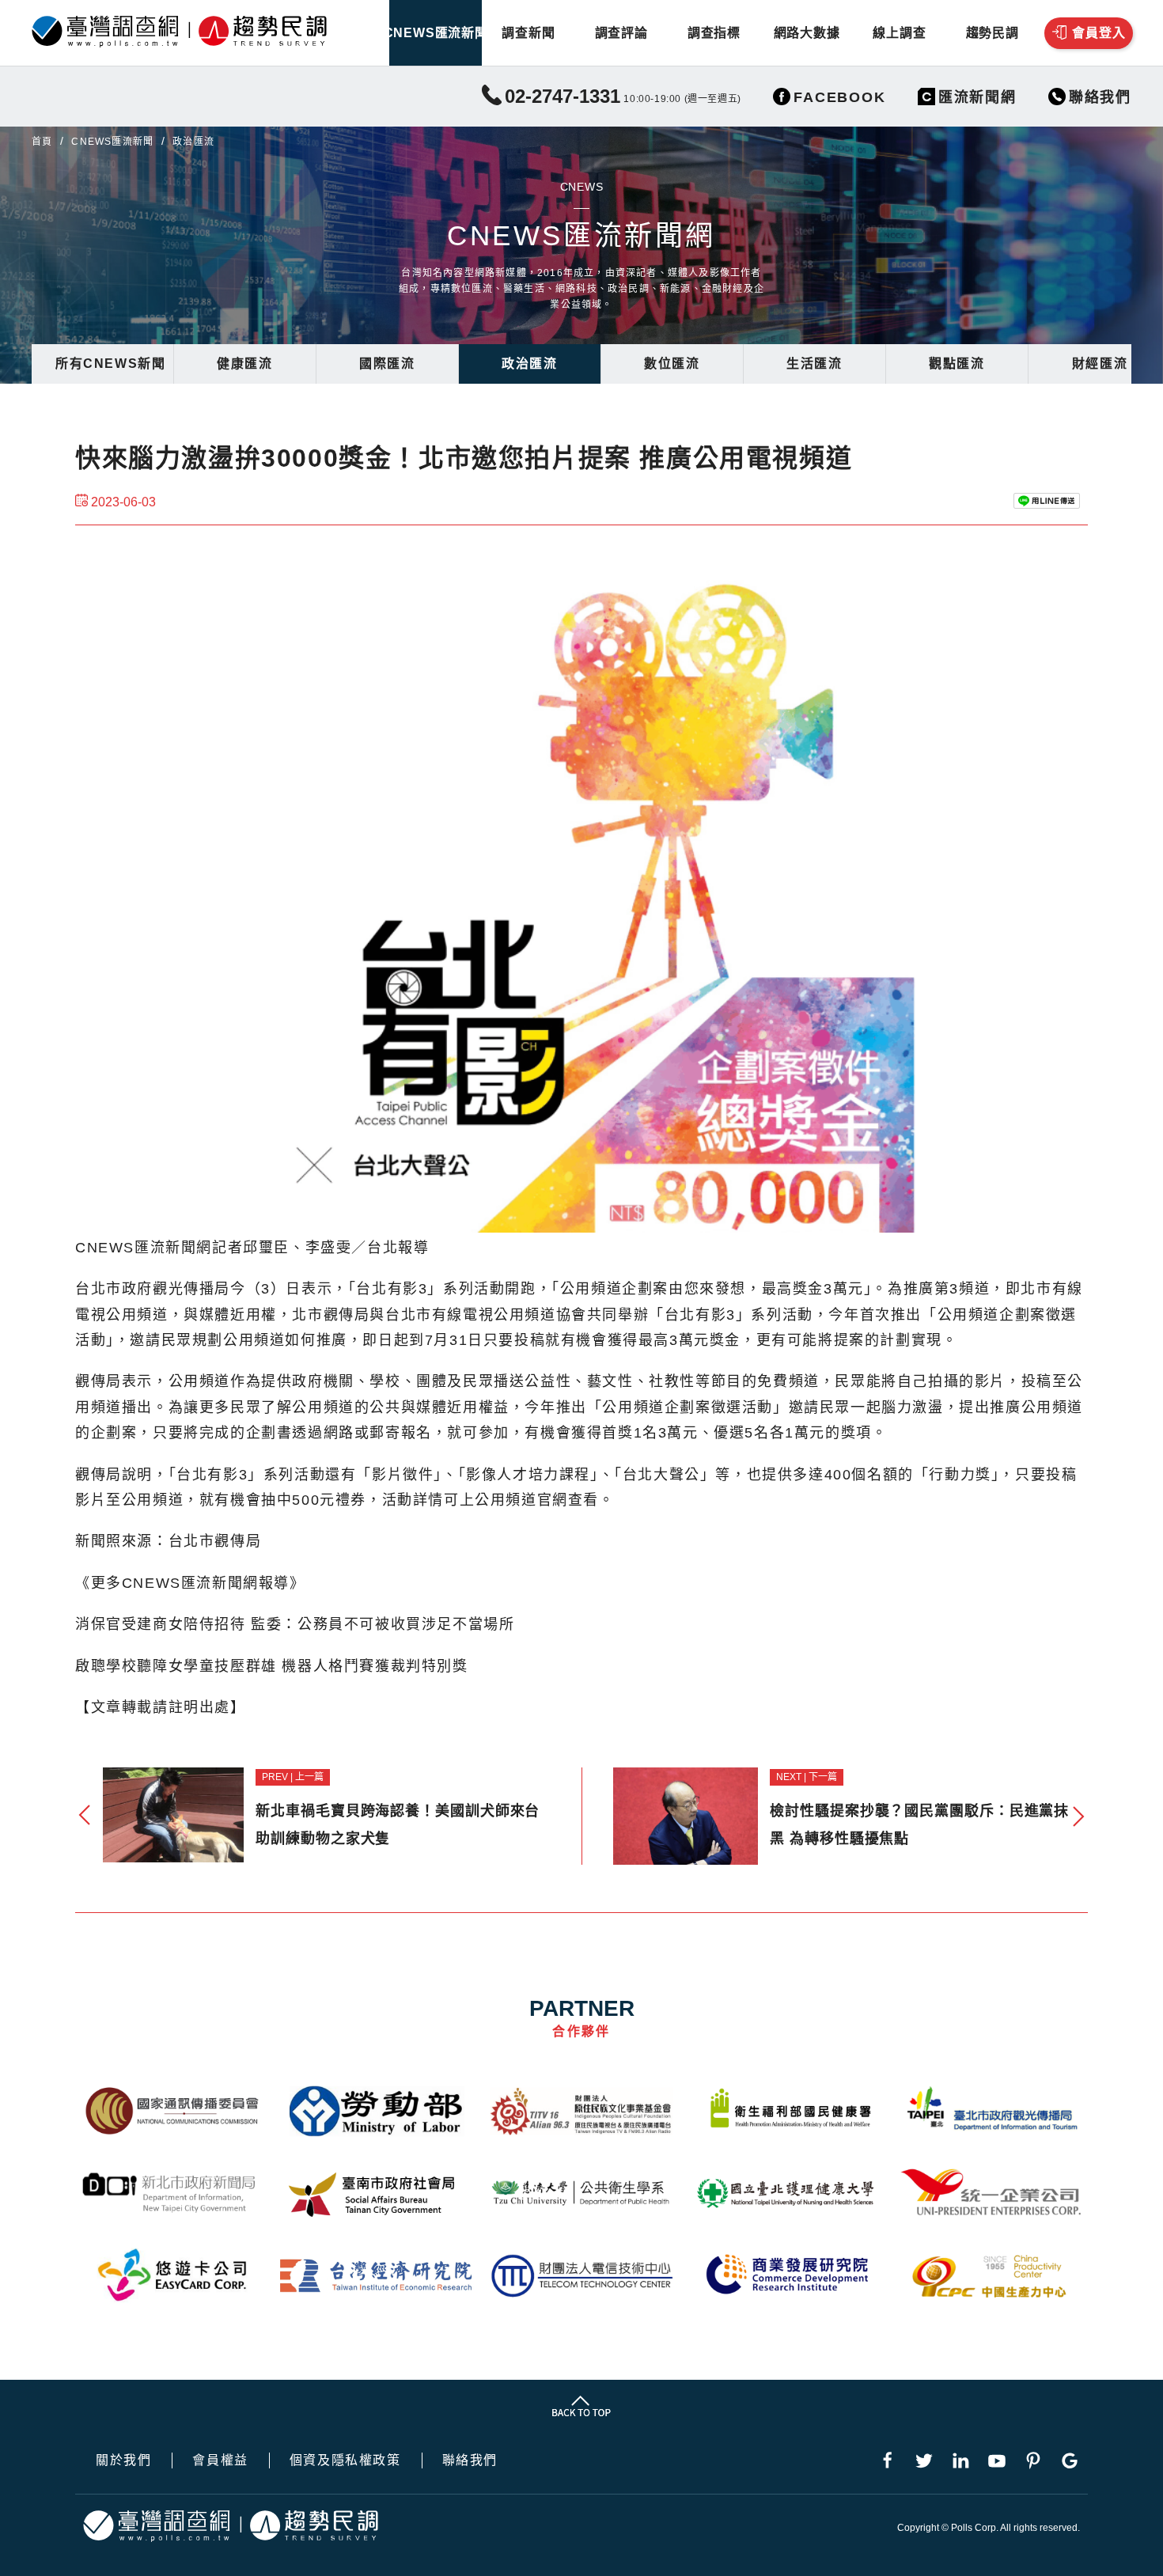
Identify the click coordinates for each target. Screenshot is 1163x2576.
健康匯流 (244, 364)
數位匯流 (672, 364)
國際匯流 (387, 364)
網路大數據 (807, 33)
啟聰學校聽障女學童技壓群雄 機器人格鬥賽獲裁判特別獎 (272, 1666)
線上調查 (899, 33)
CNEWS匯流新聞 (436, 33)
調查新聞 (528, 33)
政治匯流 (529, 364)
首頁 (42, 142)
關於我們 (123, 2460)
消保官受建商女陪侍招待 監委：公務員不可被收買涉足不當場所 (295, 1624)
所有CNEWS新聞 (110, 364)
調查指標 (714, 33)
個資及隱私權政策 (345, 2460)
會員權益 (220, 2460)
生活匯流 (814, 364)
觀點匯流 (957, 364)
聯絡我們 (470, 2460)
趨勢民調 (993, 33)
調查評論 (621, 33)
